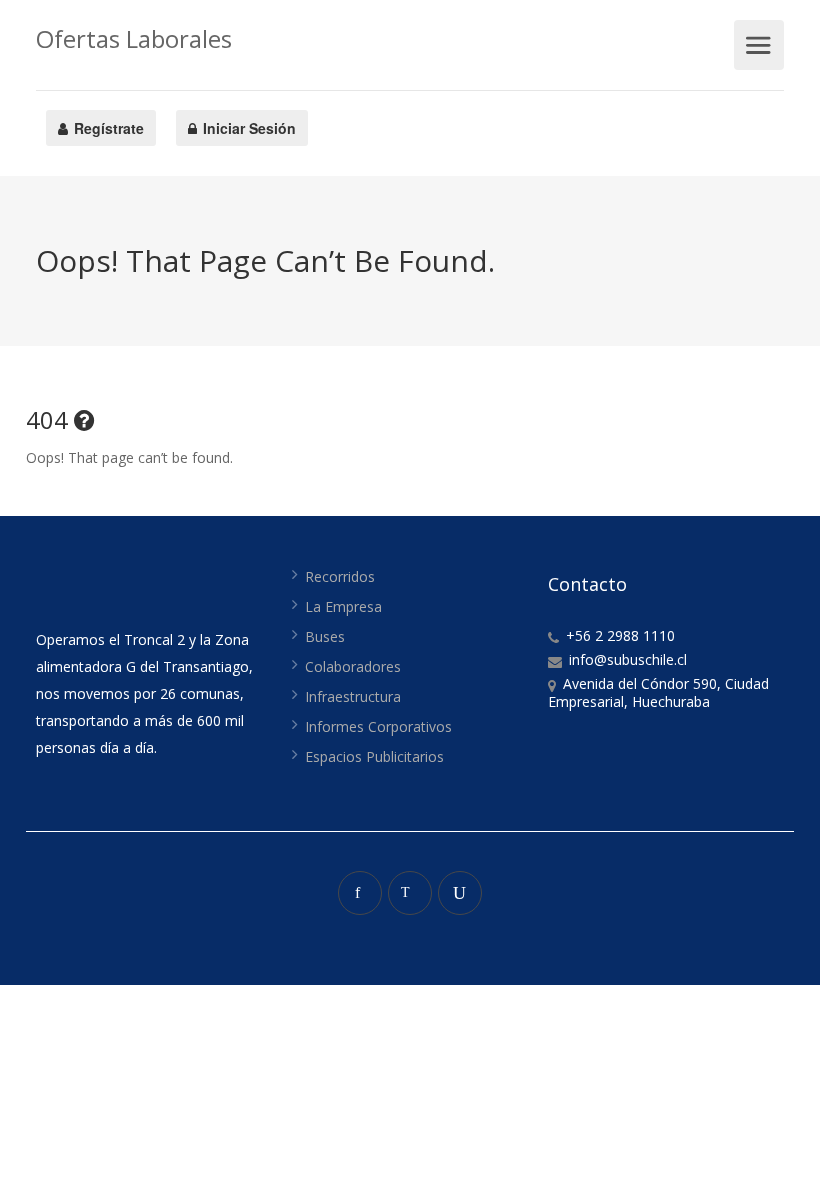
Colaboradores (353, 666)
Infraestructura (353, 696)
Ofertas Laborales (134, 38)
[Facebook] (360, 893)
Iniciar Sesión (247, 128)
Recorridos (340, 576)
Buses (325, 636)
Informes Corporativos (378, 726)
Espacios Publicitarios (374, 756)
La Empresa (343, 606)
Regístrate (107, 128)
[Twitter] (410, 893)
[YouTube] (460, 893)
